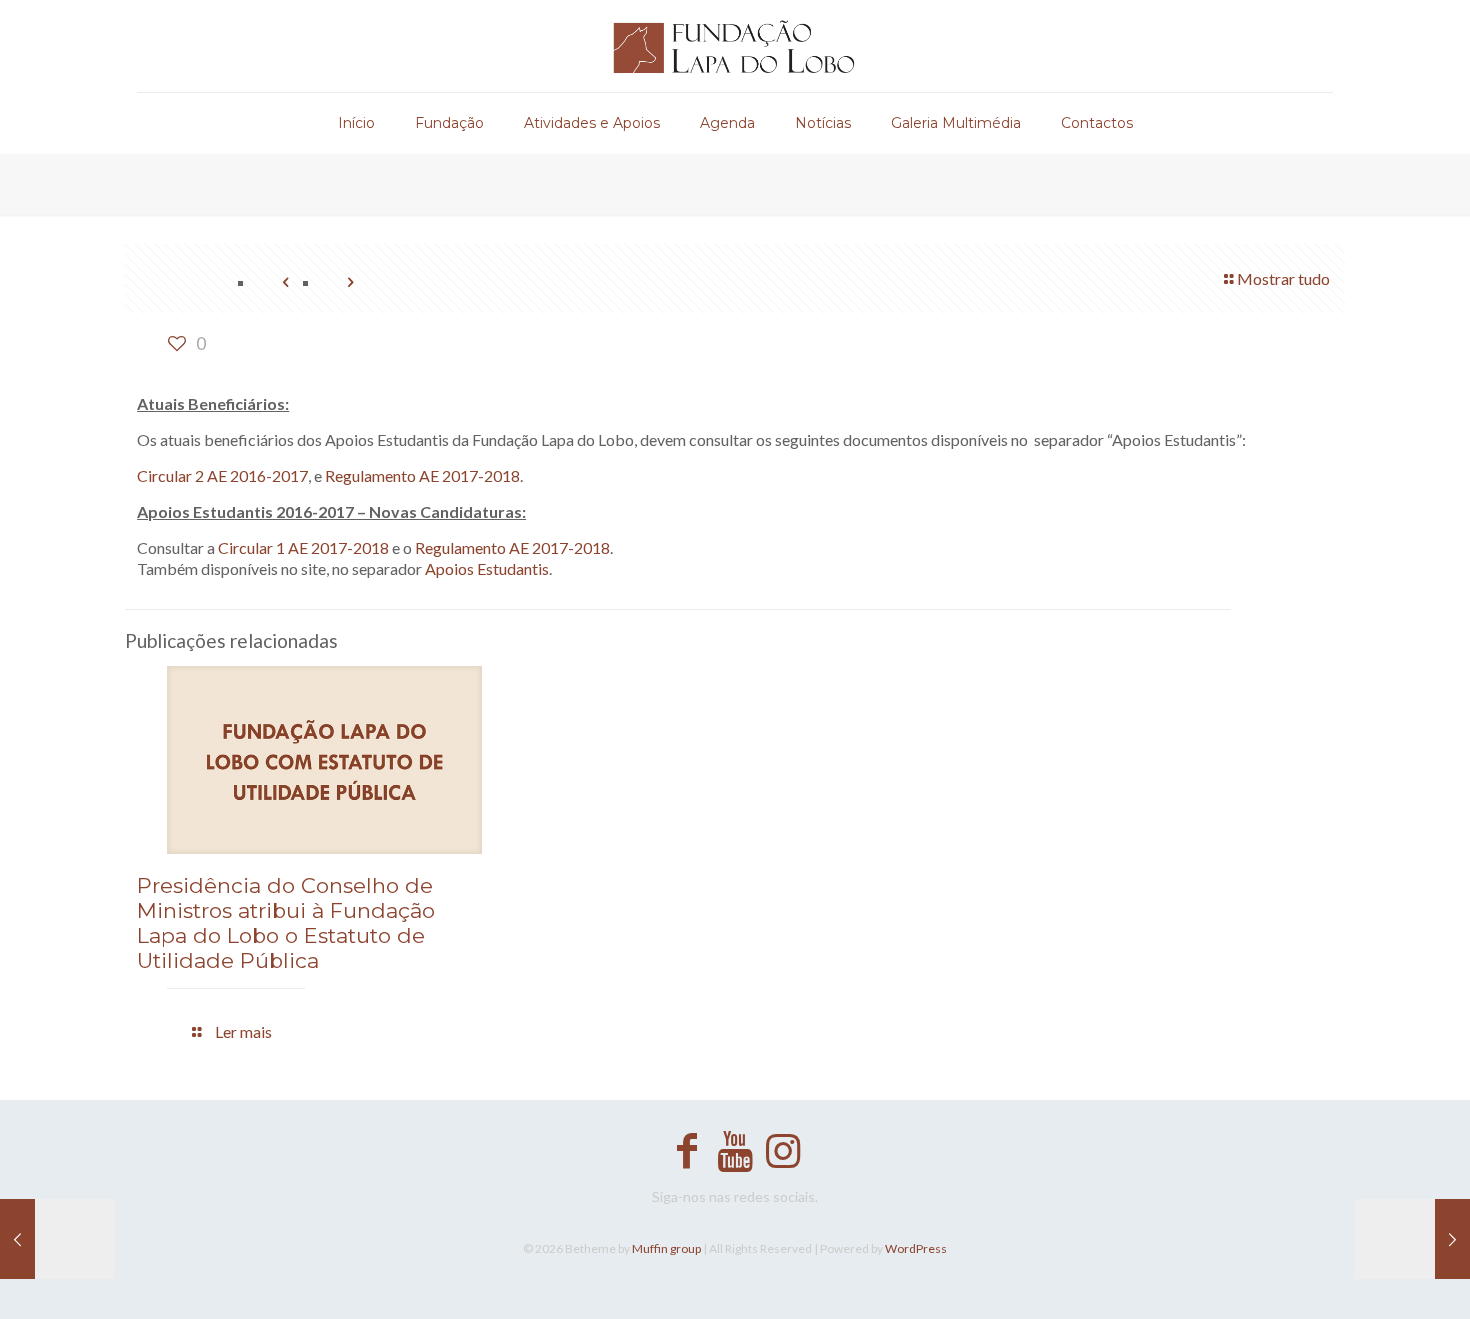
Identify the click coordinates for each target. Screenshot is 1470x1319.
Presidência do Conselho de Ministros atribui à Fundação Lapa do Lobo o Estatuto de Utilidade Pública (286, 923)
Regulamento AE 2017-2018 (422, 475)
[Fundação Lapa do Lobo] (734, 46)
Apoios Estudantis (487, 568)
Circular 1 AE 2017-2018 (303, 547)
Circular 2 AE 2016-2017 (222, 475)
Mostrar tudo (1283, 278)
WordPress (916, 1248)
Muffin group (666, 1248)
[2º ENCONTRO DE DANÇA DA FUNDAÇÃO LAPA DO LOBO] (57, 1239)
